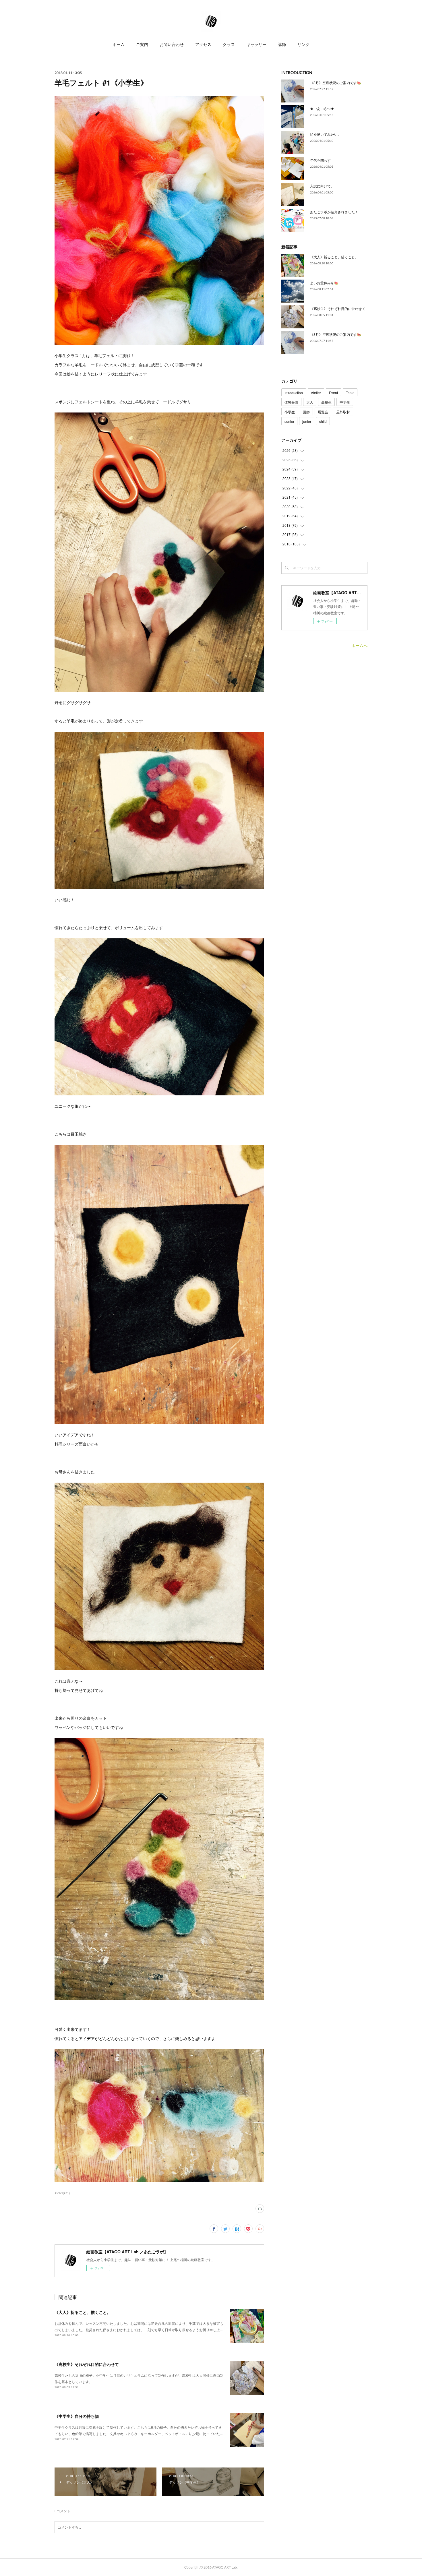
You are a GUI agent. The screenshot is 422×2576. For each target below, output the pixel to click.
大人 (310, 402)
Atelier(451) (62, 2193)
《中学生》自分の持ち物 (77, 2416)
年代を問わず (320, 160)
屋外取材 (343, 412)
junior (307, 421)
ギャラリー (256, 44)
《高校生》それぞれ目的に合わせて (87, 2364)
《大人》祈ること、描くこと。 (83, 2312)
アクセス (203, 44)
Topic (350, 393)
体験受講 (291, 402)
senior (289, 421)
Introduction (294, 393)
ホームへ (359, 645)
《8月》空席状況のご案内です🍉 (336, 83)
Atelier (316, 393)
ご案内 (142, 44)
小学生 (290, 412)
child (323, 421)
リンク (303, 44)
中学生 (345, 402)
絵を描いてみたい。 (326, 134)
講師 (282, 44)
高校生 (326, 402)
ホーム (119, 44)
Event (333, 393)
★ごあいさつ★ (322, 108)
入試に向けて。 (322, 186)
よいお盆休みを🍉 (324, 283)
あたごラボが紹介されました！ (334, 212)
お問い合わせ (172, 44)
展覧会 (323, 412)
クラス (229, 44)
